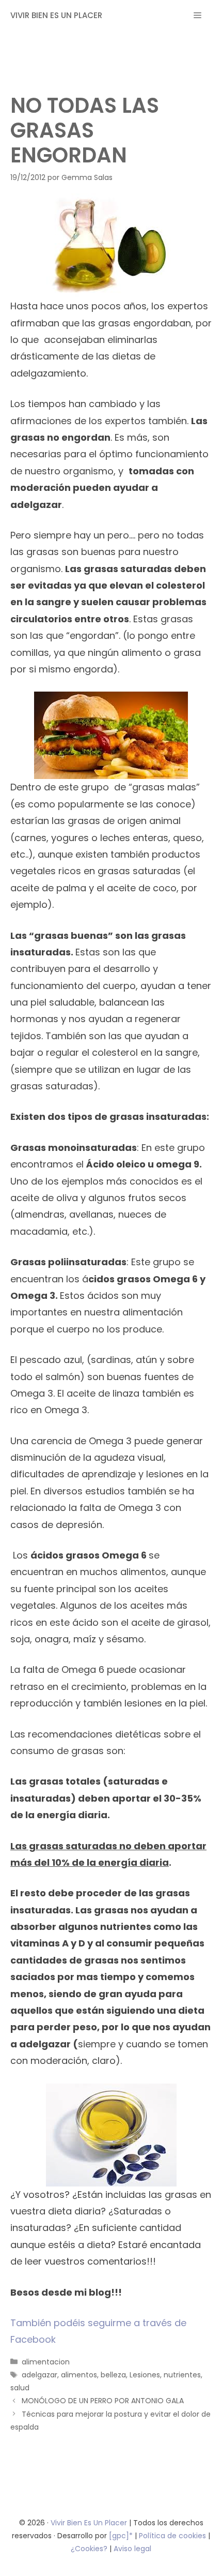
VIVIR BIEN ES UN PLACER (56, 15)
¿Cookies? (90, 2549)
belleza (113, 2375)
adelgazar (39, 2375)
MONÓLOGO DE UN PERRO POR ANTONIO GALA (103, 2401)
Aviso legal (132, 2549)
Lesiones (145, 2375)
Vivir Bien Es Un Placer (90, 2523)
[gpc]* (121, 2536)
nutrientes (182, 2375)
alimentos (79, 2375)
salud (20, 2388)
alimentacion (46, 2362)
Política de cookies (172, 2536)
